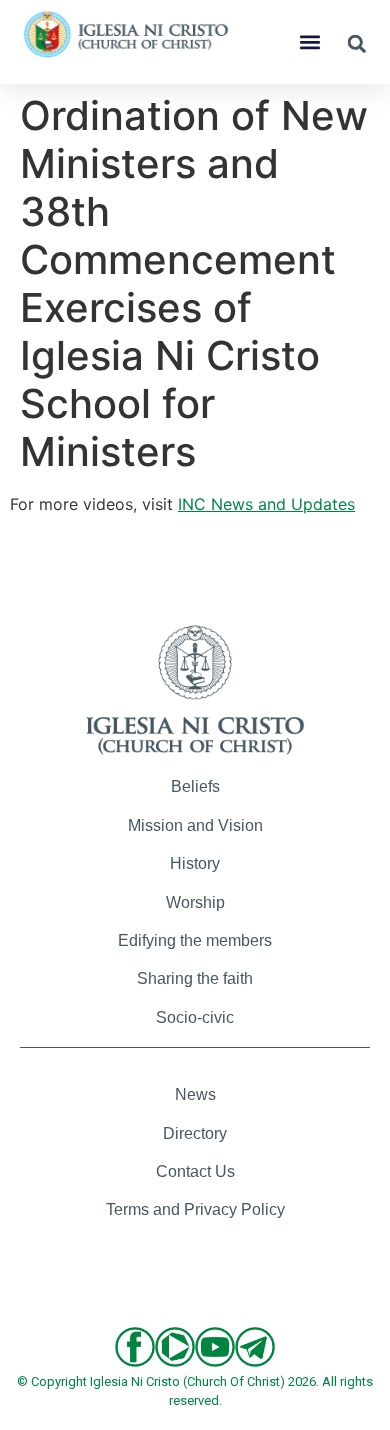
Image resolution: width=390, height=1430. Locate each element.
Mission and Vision (195, 825)
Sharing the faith (195, 978)
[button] (310, 42)
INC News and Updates (266, 504)
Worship (195, 902)
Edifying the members (195, 940)
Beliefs (195, 786)
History (195, 863)
